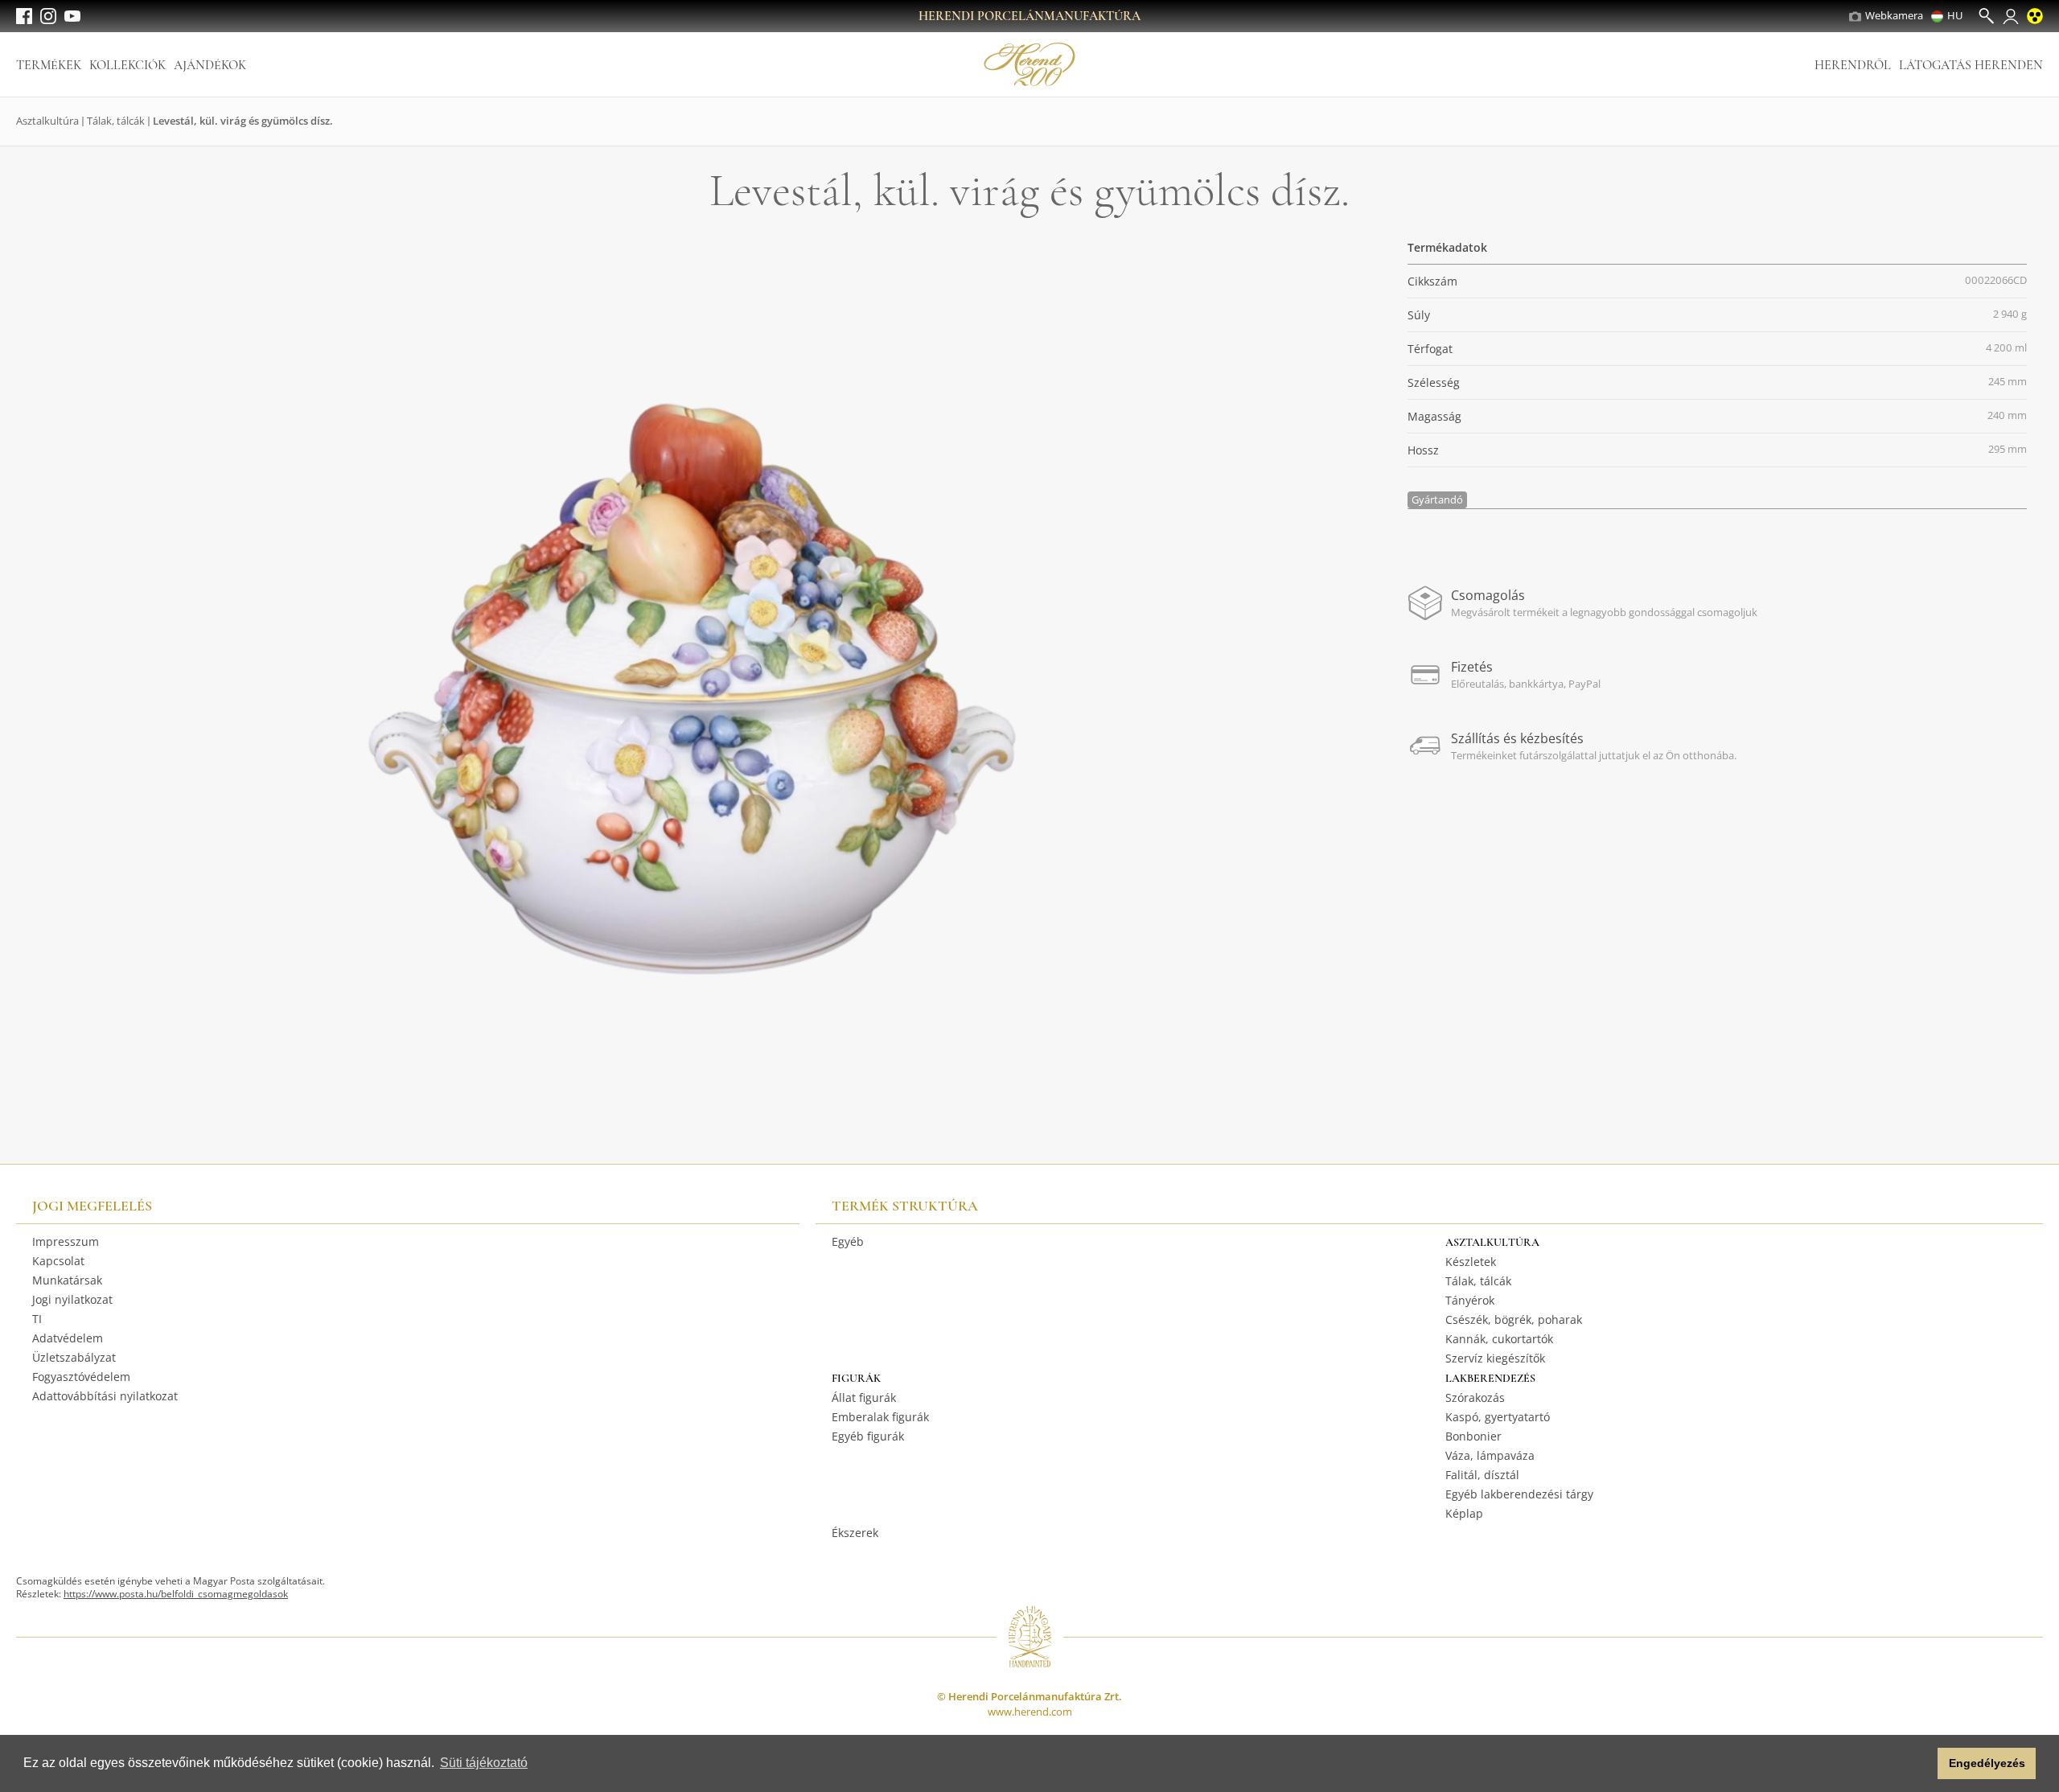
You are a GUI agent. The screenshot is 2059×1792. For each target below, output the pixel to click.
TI (37, 1319)
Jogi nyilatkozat (72, 1299)
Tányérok (1470, 1300)
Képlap (1464, 1513)
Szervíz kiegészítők (1495, 1358)
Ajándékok (210, 65)
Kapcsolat (58, 1261)
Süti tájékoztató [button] (484, 1763)
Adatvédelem (68, 1338)
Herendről (1853, 65)
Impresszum (66, 1241)
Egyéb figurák (868, 1436)
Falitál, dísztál (1482, 1475)
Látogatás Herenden (1971, 65)
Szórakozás (1475, 1397)
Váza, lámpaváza (1490, 1455)
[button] (1921, 1764)
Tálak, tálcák (116, 121)
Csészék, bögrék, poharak (1514, 1319)
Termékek (49, 65)
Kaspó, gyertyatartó (1498, 1417)
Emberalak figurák (880, 1417)
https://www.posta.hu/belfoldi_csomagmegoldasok (176, 1594)
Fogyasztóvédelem (81, 1377)
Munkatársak (67, 1280)
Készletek (1471, 1262)
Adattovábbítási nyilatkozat (105, 1396)
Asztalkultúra (47, 121)
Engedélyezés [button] (1987, 1763)
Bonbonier (1473, 1436)
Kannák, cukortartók (1499, 1339)
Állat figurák (864, 1397)
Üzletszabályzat (74, 1357)
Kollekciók (127, 65)
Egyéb (848, 1241)
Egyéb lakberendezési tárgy (1519, 1494)
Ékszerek (855, 1533)
